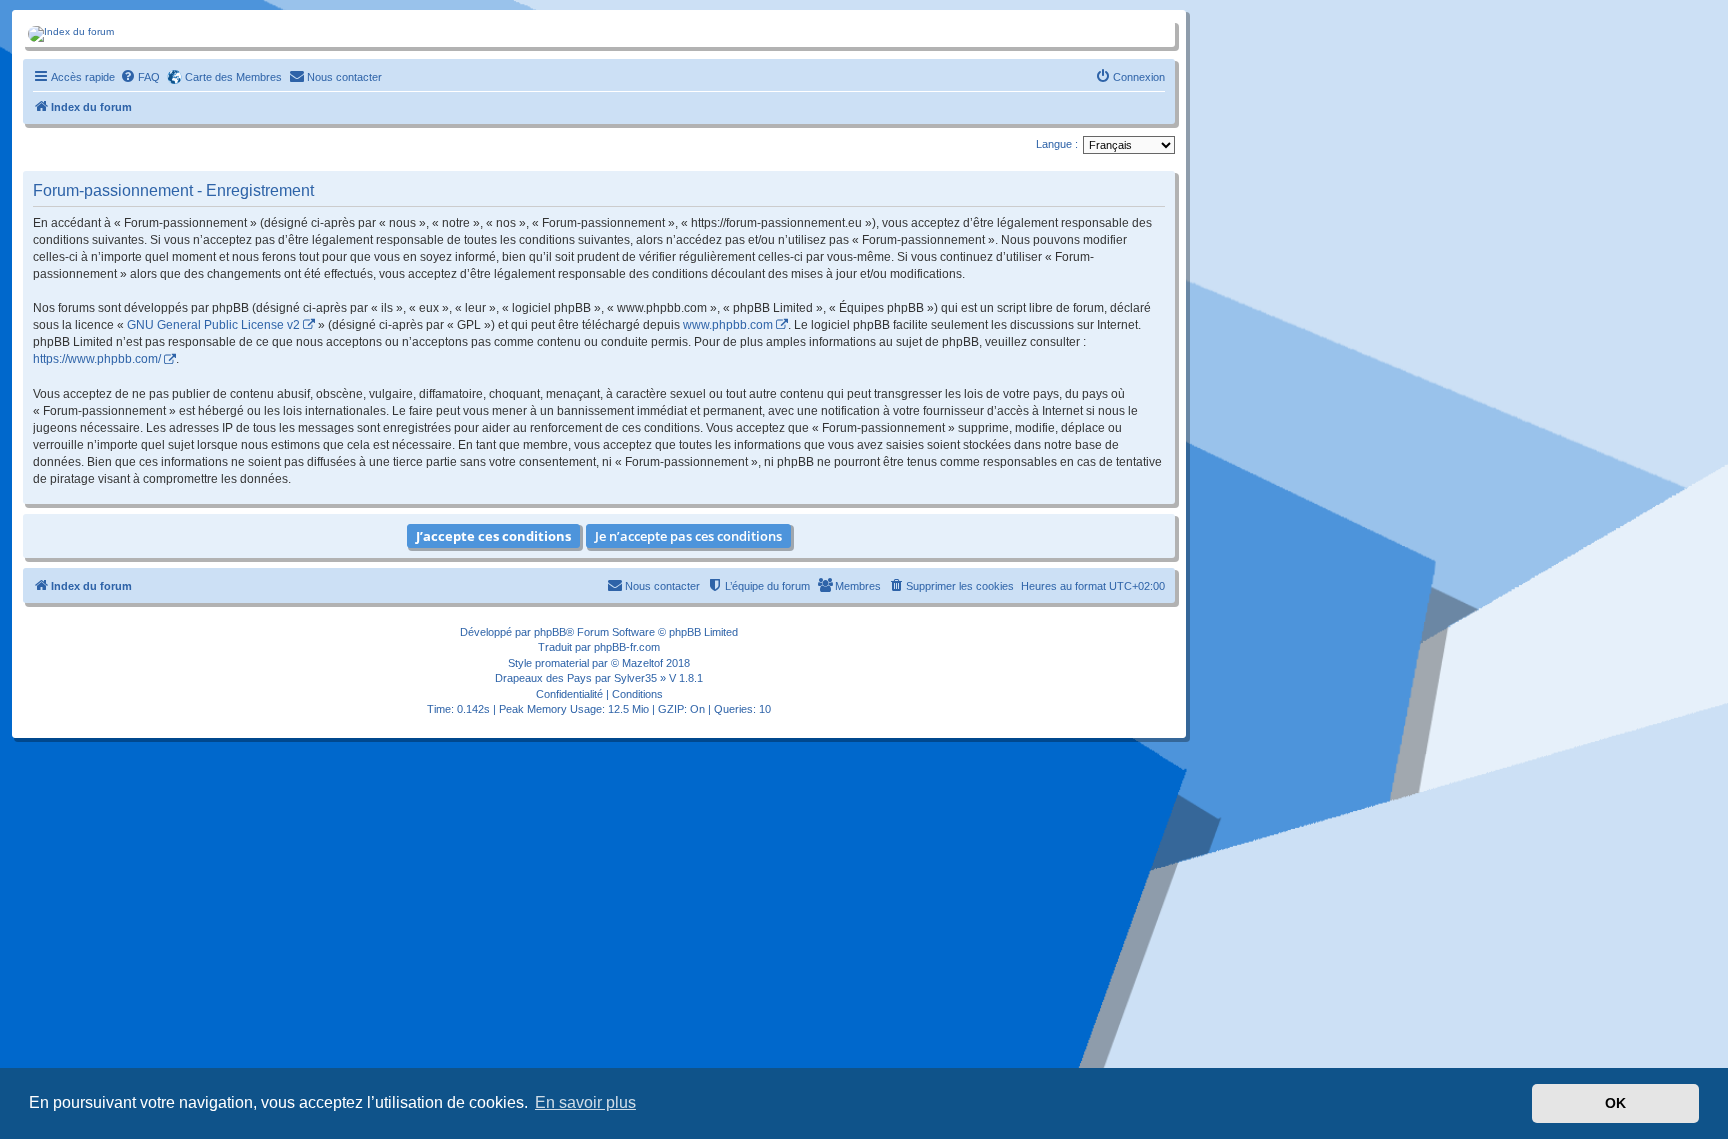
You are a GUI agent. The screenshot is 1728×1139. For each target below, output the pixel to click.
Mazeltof (642, 663)
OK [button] (1615, 1103)
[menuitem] (140, 77)
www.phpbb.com (728, 325)
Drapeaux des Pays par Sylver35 (576, 678)
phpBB (550, 632)
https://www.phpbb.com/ (97, 359)
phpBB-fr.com (627, 647)
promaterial (562, 663)
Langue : (1057, 144)
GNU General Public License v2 (213, 325)
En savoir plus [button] (585, 1102)
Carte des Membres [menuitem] (233, 77)
